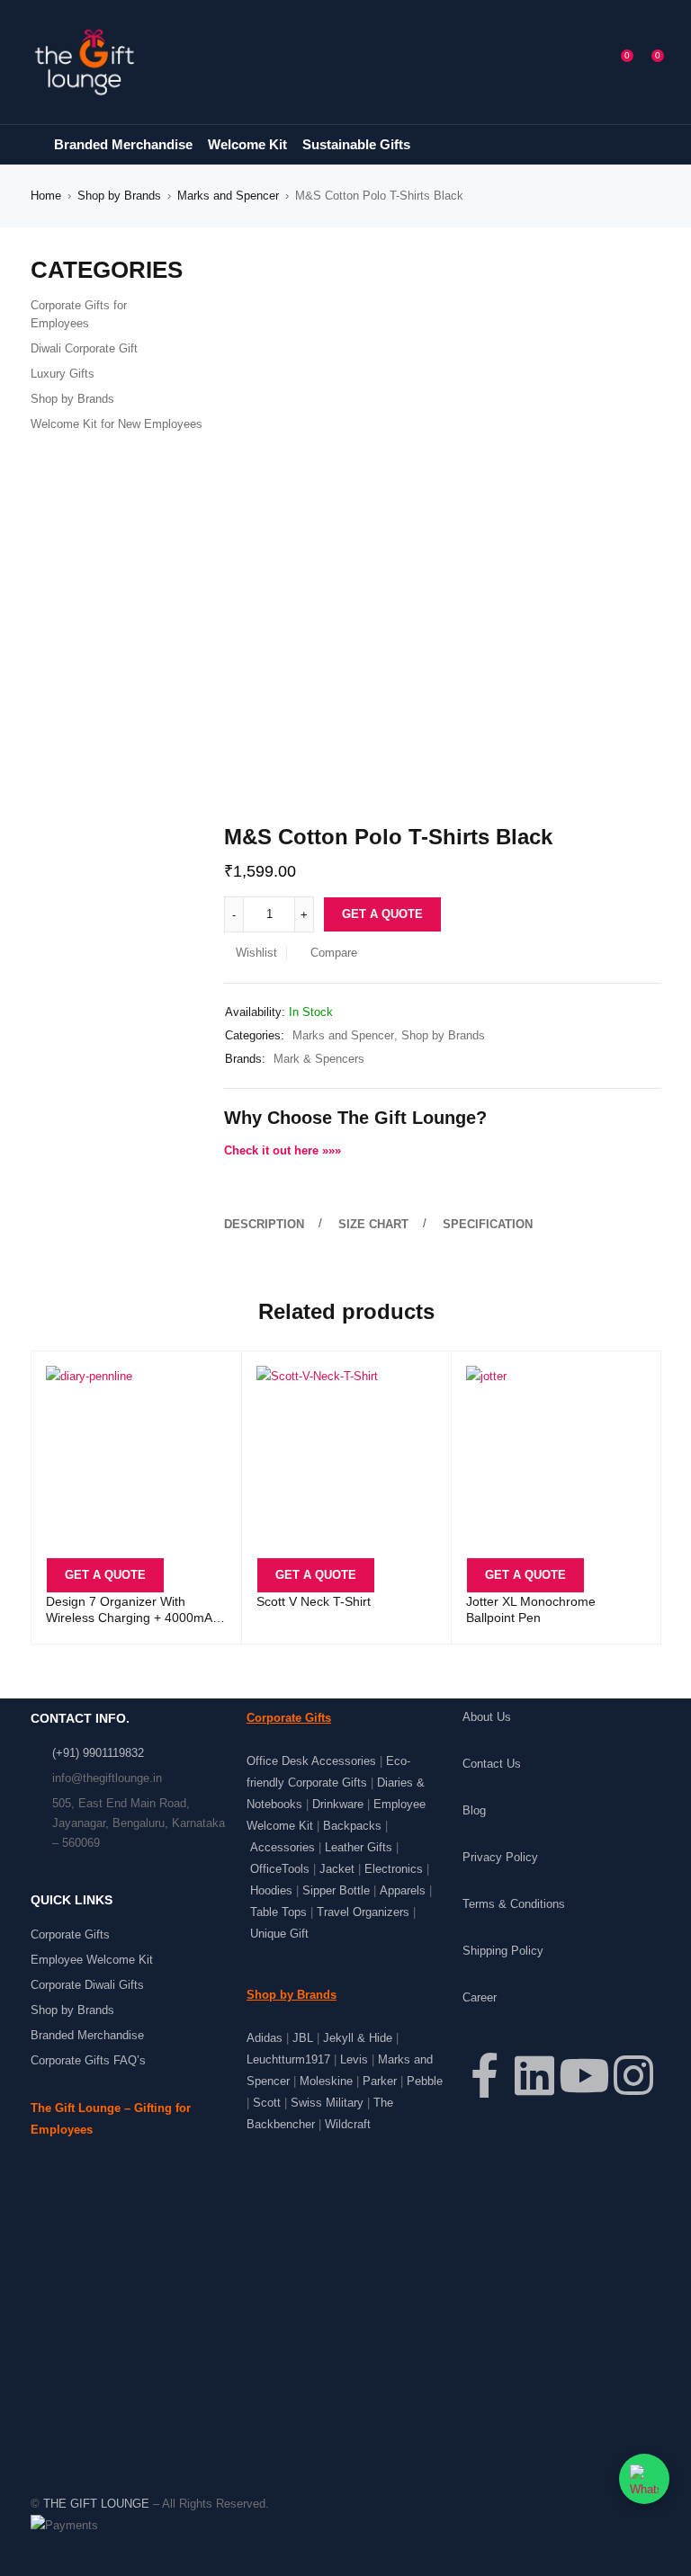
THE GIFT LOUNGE (96, 2504)
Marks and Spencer (228, 196)
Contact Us (492, 1764)
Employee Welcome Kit (92, 1960)
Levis (354, 2059)
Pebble (425, 2081)
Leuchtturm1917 (288, 2059)
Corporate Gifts (70, 1934)
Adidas (265, 2038)
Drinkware (338, 1804)
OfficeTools (280, 1869)
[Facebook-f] (485, 2075)
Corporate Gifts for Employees (79, 314)
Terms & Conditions (514, 1904)
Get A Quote (382, 914)
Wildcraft (348, 2124)
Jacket (337, 1869)
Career (480, 1997)
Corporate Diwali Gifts (87, 1985)
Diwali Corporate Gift (84, 348)
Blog (474, 1810)
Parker (380, 2081)
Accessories (283, 1847)
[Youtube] (584, 2075)
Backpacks (352, 1826)
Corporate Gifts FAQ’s (88, 2060)
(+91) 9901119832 (98, 1753)
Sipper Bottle (336, 1890)
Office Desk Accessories (311, 1761)
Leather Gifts (359, 1847)
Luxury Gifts (63, 374)
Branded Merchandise (87, 2035)
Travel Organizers (363, 1912)
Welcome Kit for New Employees (117, 424)
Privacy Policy (500, 1857)
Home (46, 196)
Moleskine (326, 2081)
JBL (303, 2038)
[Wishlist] (615, 62)
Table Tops (278, 1912)
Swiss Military (327, 2103)
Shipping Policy (503, 1951)
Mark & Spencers (319, 1059)
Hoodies (271, 1890)
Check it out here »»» (283, 1150)
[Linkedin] (534, 2075)
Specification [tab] (488, 1224)
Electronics (394, 1869)
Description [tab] (264, 1224)
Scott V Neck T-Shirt (314, 1601)
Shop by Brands (119, 196)
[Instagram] (633, 2075)
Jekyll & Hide (358, 2038)
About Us (487, 1717)
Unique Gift (279, 1934)
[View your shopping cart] (646, 62)
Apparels (403, 1890)
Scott (267, 2103)
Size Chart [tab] (373, 1224)
